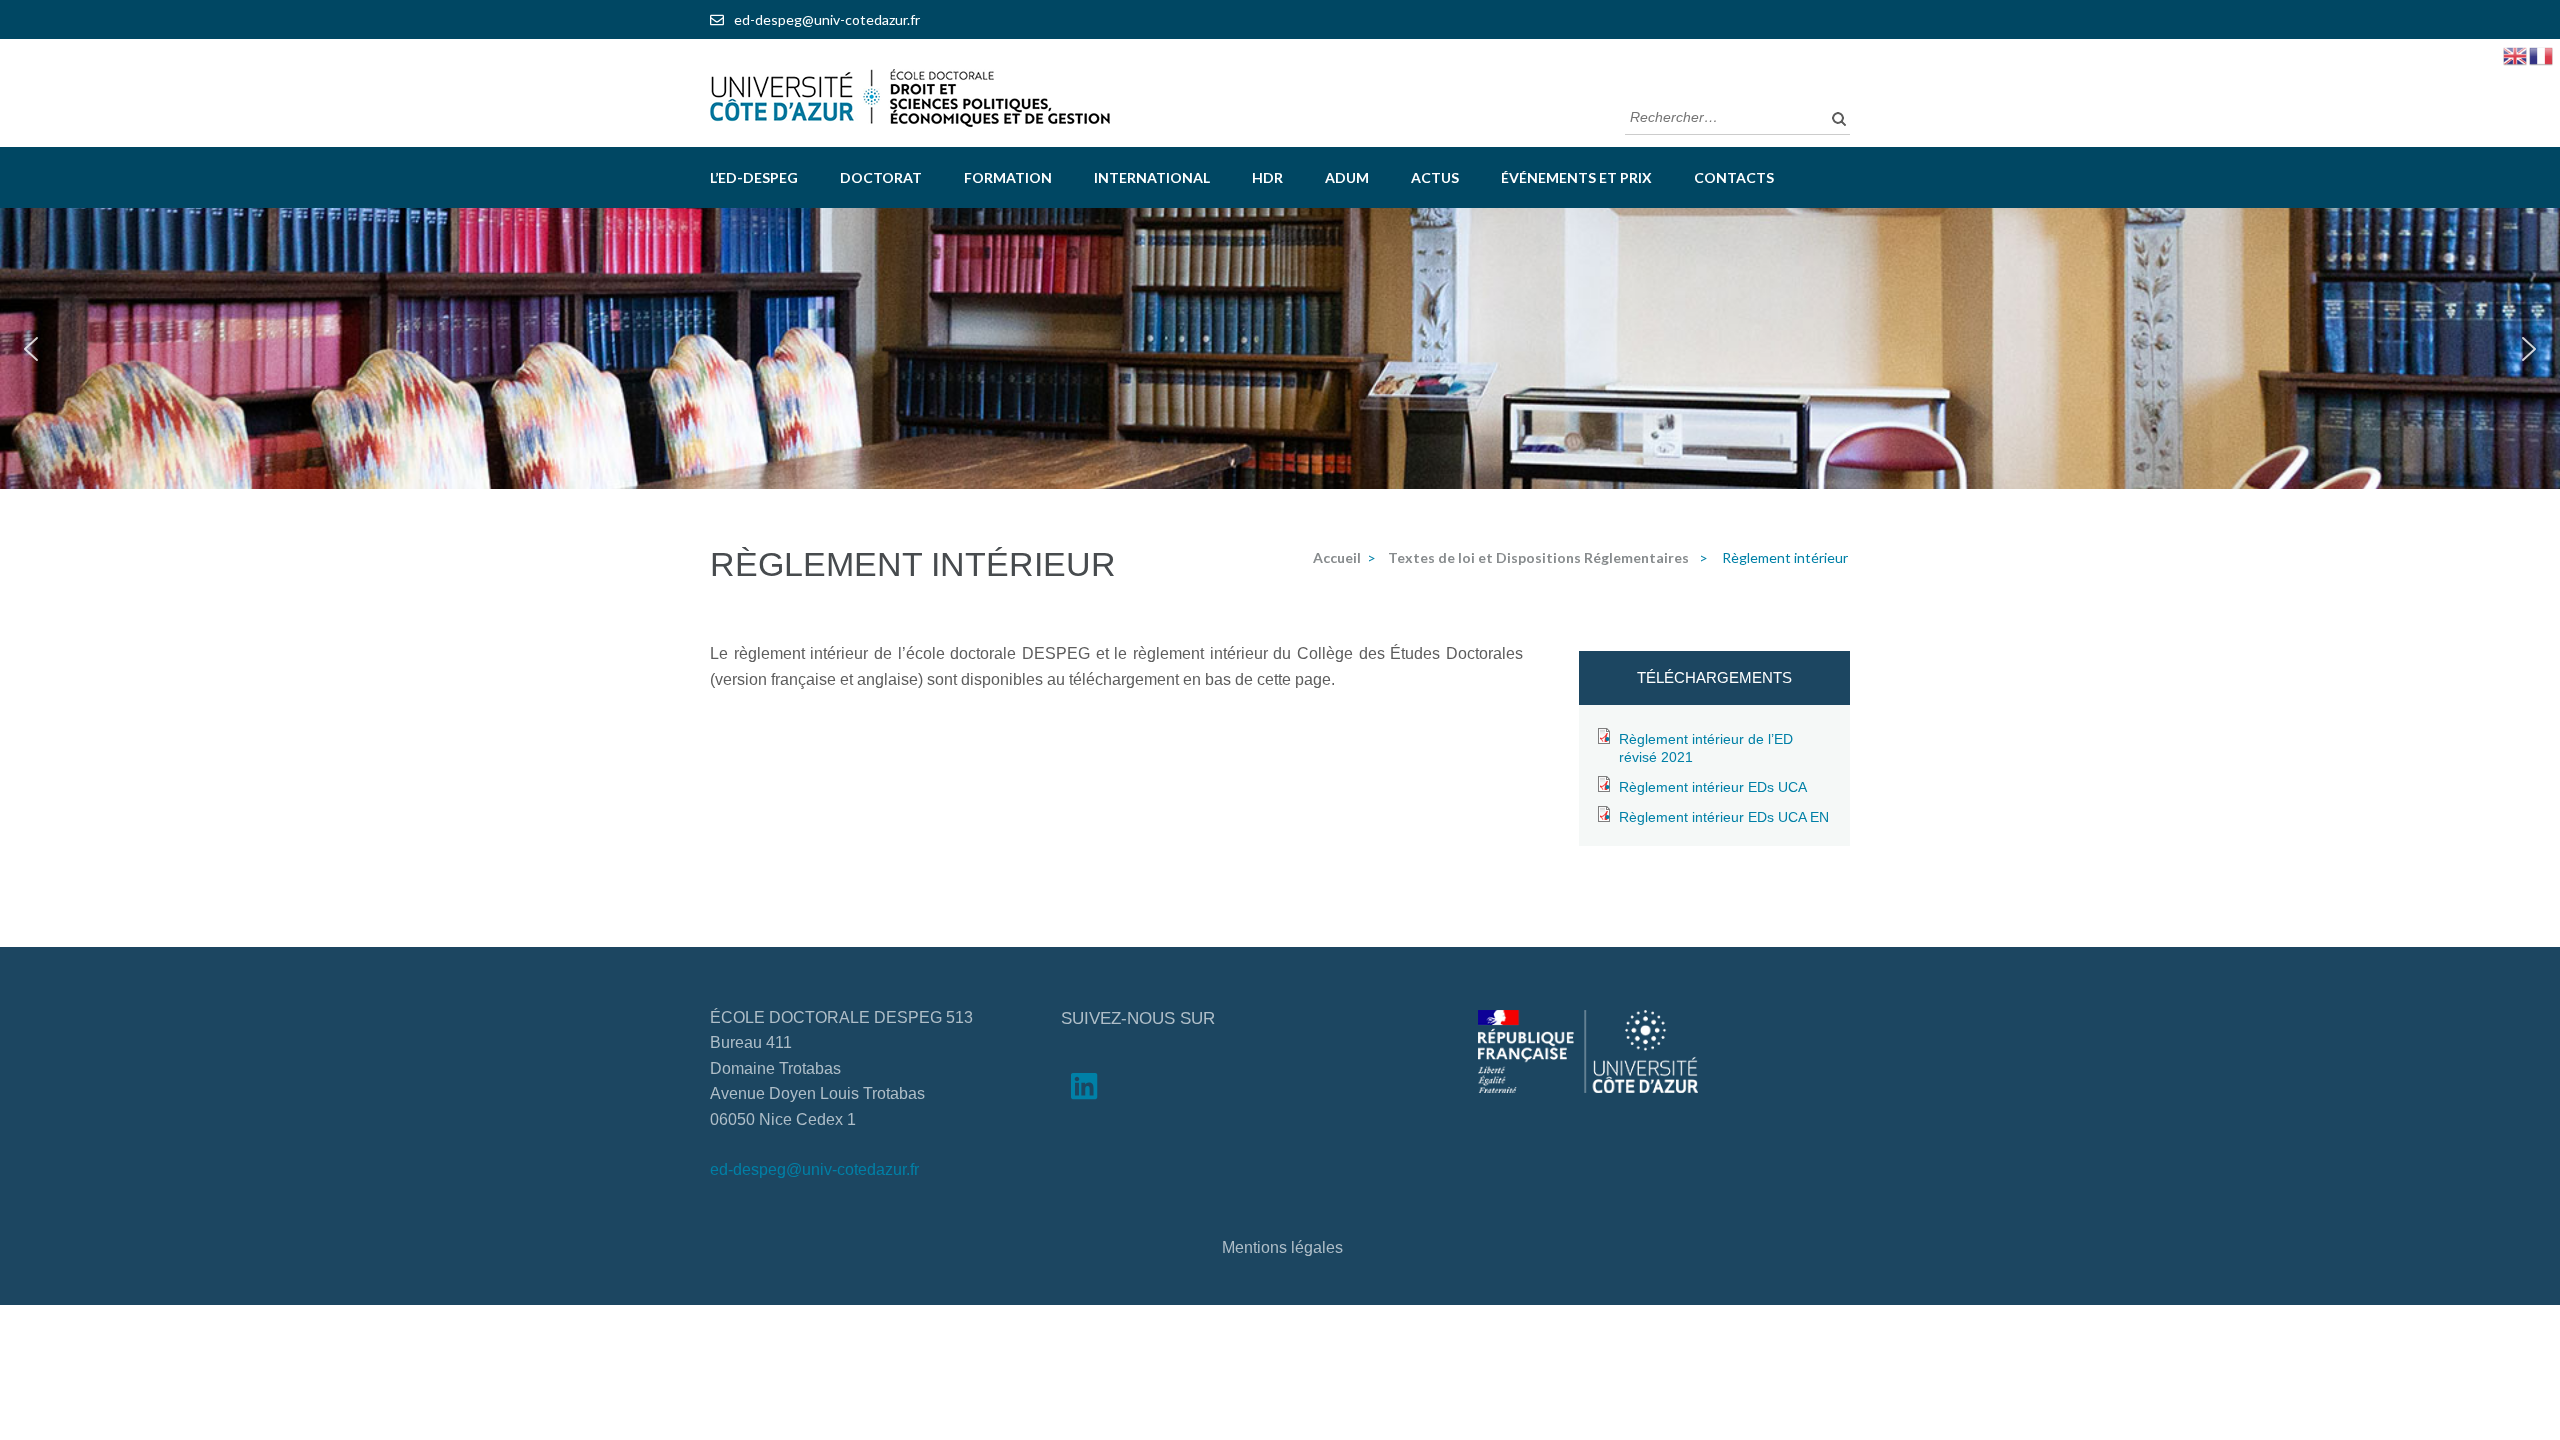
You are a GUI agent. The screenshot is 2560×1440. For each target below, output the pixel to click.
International (1152, 177)
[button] (31, 349)
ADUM (1347, 177)
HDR (1267, 177)
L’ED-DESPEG (754, 177)
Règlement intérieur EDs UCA (1713, 787)
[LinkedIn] (1084, 1090)
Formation (1008, 177)
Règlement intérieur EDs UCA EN (1724, 817)
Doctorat (881, 177)
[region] (1280, 348)
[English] (2516, 54)
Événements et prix (1576, 177)
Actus (1435, 177)
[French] (2542, 54)
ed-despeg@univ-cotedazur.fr (827, 19)
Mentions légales (1282, 1247)
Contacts (1734, 177)
